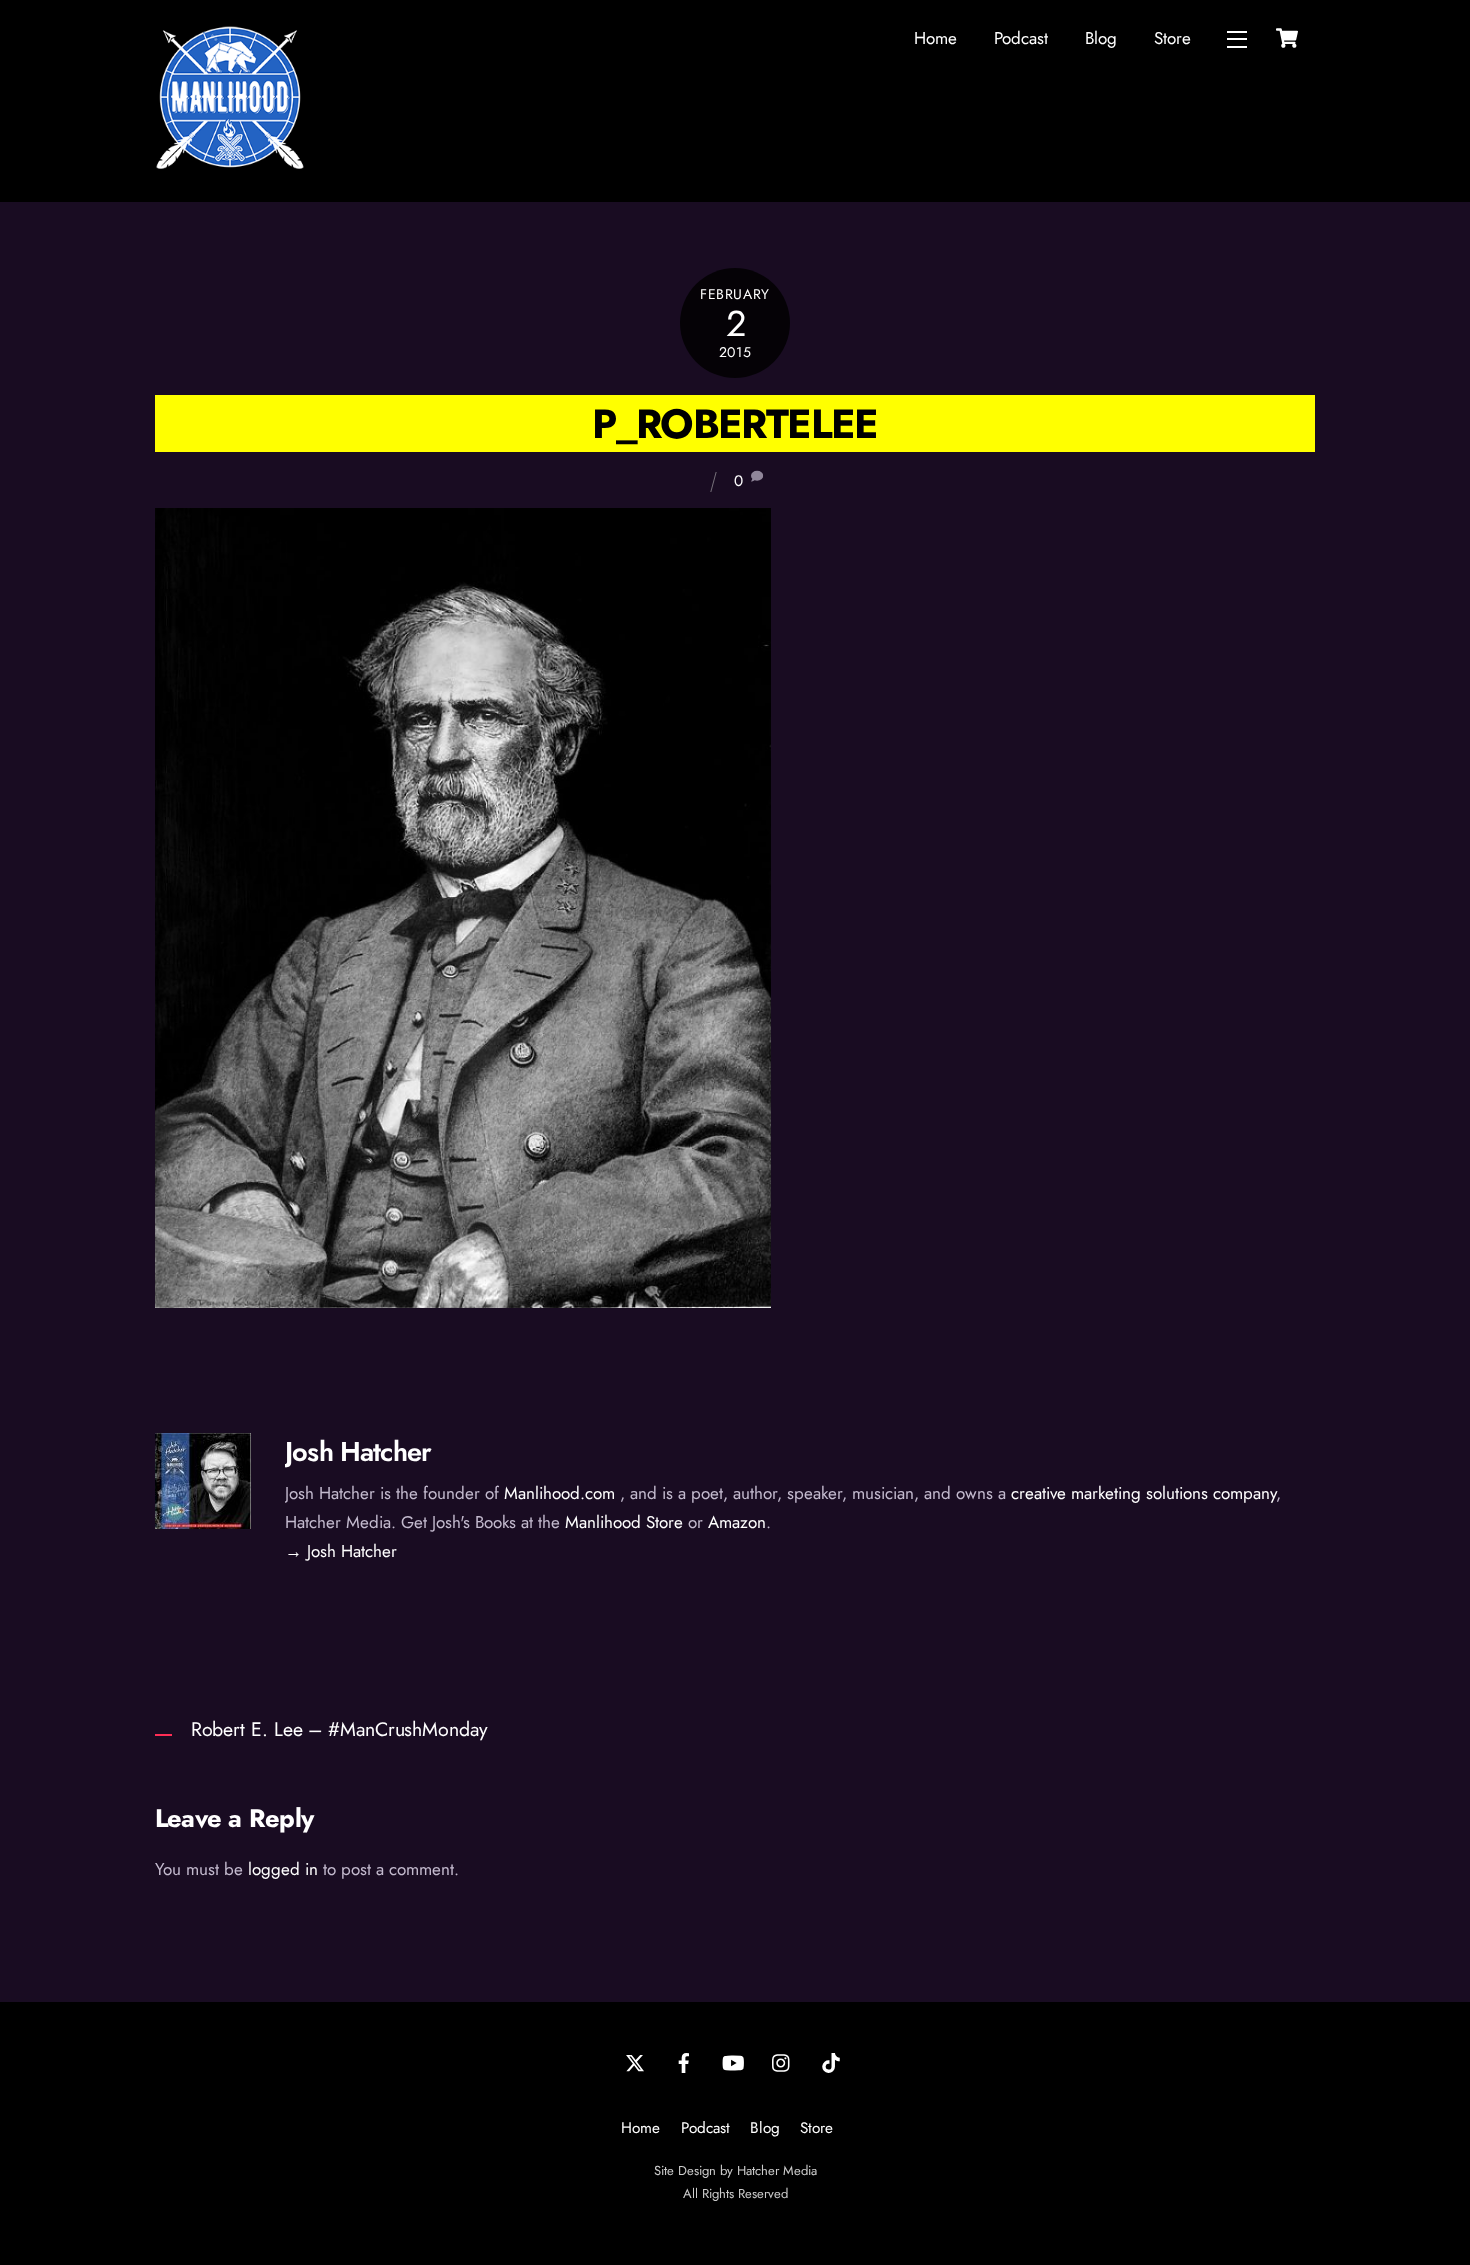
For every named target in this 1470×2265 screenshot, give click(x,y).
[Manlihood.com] (230, 164)
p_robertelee (734, 423)
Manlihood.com (559, 1493)
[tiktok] (831, 2061)
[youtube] (733, 2061)
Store (1172, 38)
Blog (1101, 38)
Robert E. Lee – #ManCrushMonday (339, 1729)
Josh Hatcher (358, 1451)
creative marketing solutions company (1143, 1493)
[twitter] (635, 2061)
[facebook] (684, 2061)
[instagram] (782, 2061)
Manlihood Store (624, 1522)
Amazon (737, 1522)
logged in (283, 1869)
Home (935, 38)
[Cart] (1287, 38)
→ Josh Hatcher (341, 1551)
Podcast (1021, 38)
